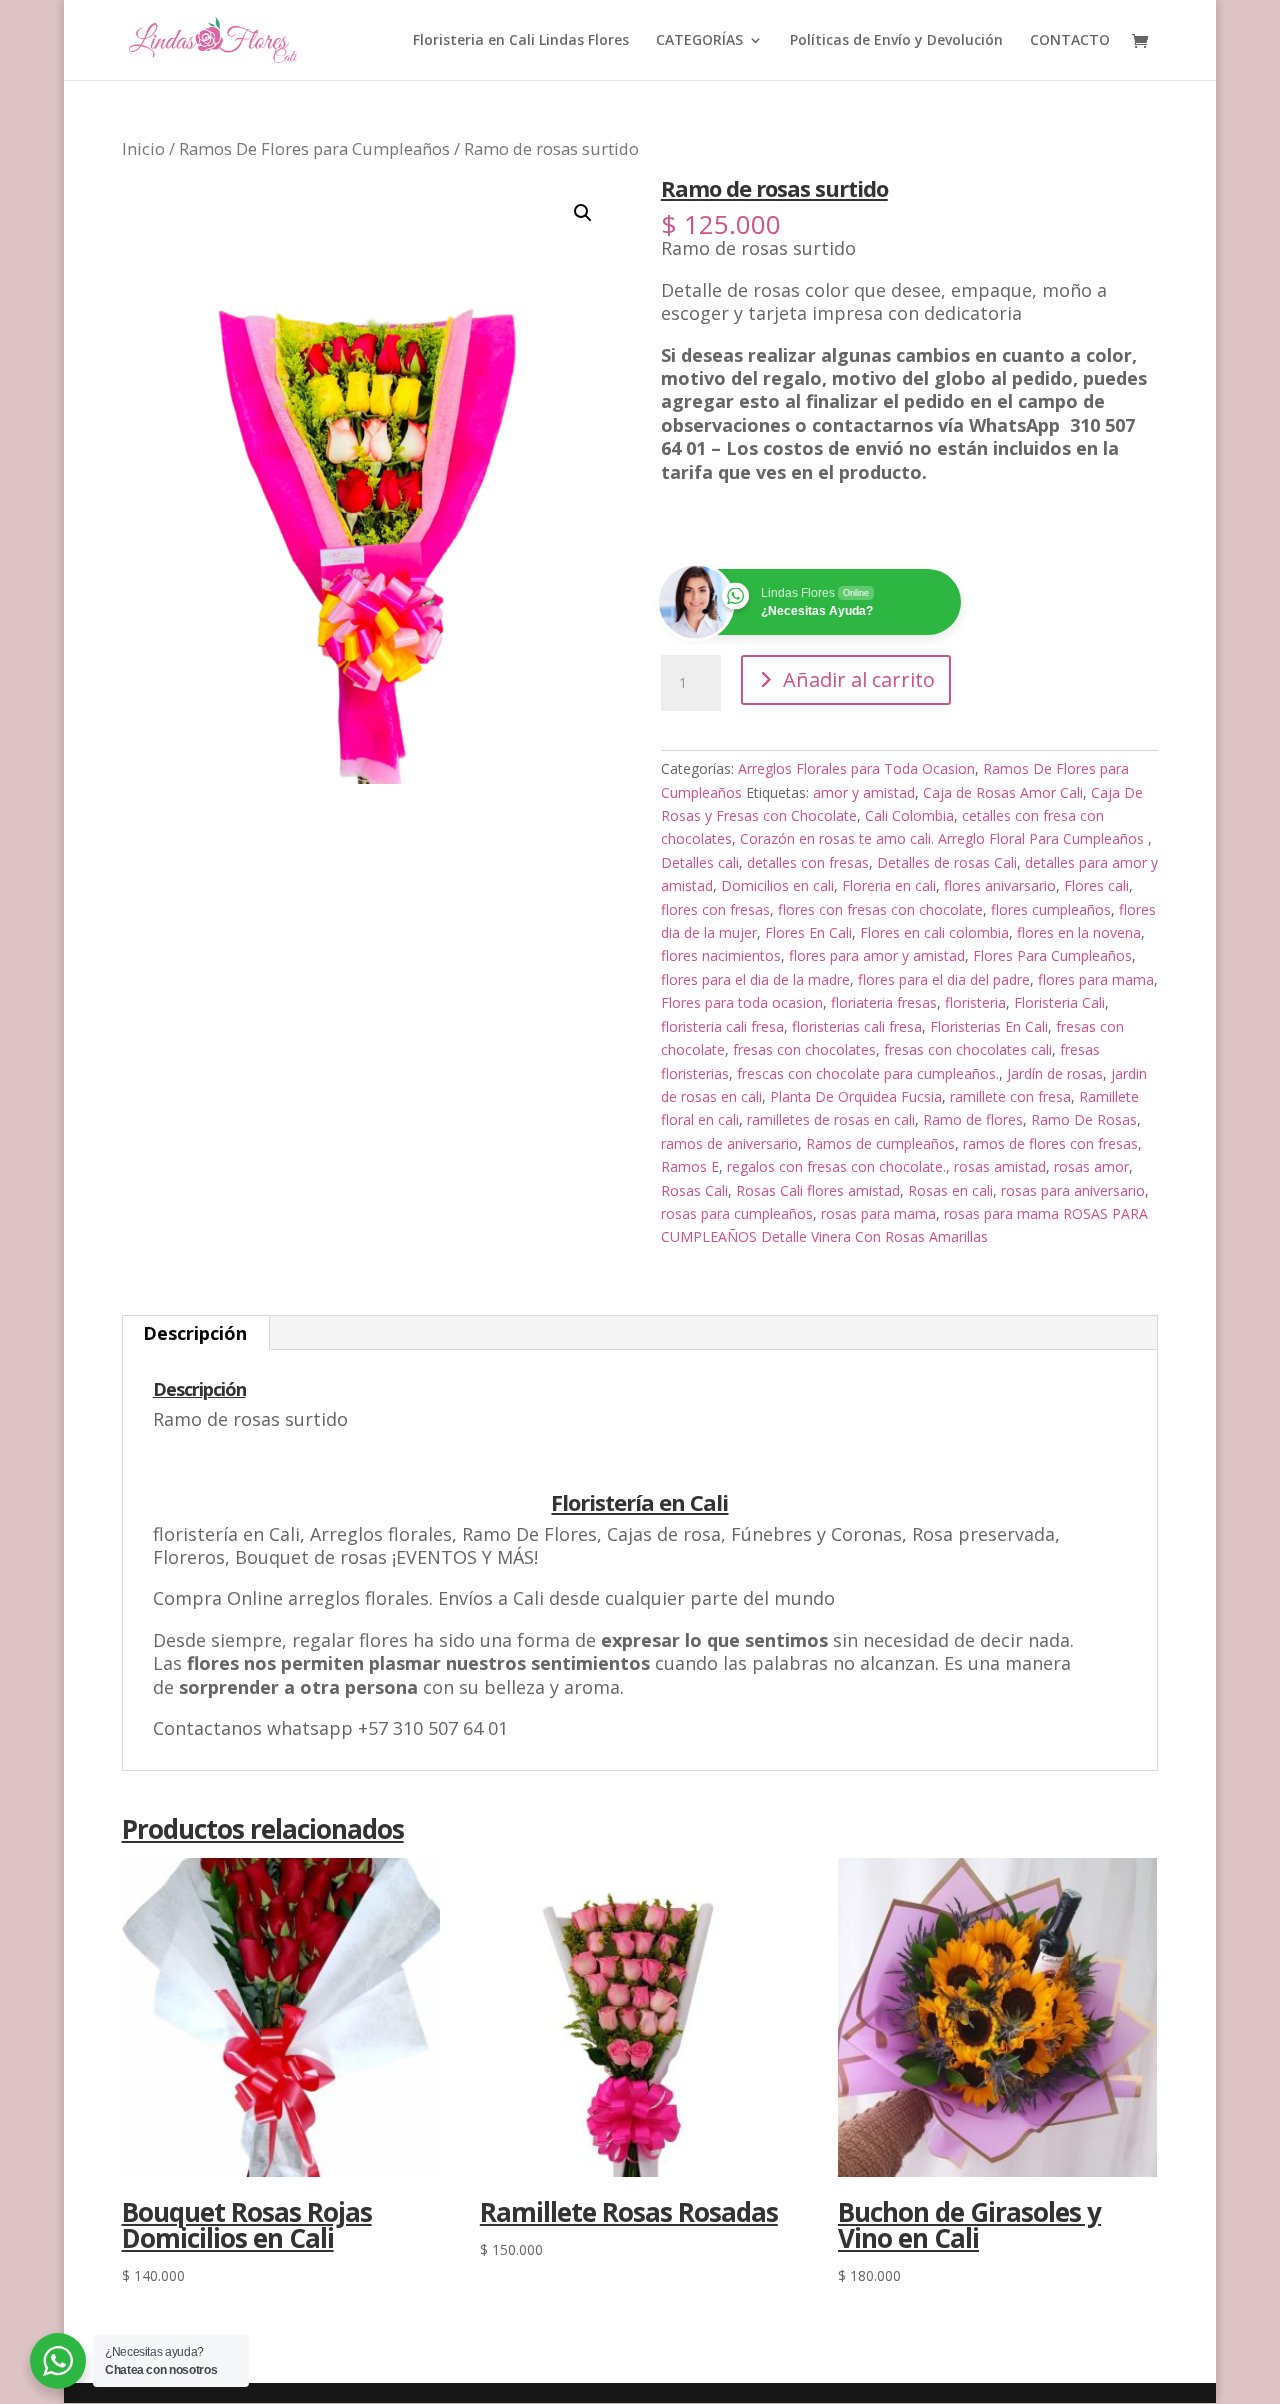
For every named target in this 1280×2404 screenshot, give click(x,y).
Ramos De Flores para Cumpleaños (314, 148)
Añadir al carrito (859, 679)
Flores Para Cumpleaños (1052, 955)
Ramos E (690, 1166)
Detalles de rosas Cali (947, 862)
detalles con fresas (808, 862)
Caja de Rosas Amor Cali (1003, 792)
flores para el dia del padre (944, 979)
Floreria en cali (889, 885)
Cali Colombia (909, 815)
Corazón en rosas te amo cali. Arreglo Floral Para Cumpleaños (944, 838)
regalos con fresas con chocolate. (836, 1166)
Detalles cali (700, 862)
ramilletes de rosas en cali (831, 1119)
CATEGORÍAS (699, 41)
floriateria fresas (884, 1002)
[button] (583, 213)
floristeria (975, 1002)
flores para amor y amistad (877, 955)
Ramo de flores (973, 1119)
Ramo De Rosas (1084, 1119)
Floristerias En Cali (989, 1026)
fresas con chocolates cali (968, 1049)
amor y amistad (864, 792)
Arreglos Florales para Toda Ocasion (856, 768)
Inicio (143, 148)
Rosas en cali (950, 1190)
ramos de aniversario (729, 1143)
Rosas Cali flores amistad (818, 1190)
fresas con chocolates (804, 1049)
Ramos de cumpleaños (880, 1143)
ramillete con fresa (1010, 1096)
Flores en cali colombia (934, 932)
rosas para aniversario (1073, 1190)
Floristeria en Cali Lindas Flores (521, 41)
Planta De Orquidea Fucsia (856, 1096)
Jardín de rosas (1055, 1073)
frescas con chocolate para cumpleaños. (868, 1073)
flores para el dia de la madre (755, 979)
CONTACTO (1070, 41)
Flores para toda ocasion (742, 1002)
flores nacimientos (721, 955)
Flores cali (1096, 885)
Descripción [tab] (195, 1333)
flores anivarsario (1000, 885)
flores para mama (1096, 979)
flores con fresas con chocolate (880, 909)
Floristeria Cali (1059, 1002)
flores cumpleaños (1051, 909)
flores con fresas (715, 909)
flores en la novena (1079, 932)
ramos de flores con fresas (1050, 1143)
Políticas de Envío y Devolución (896, 41)
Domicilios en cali (777, 885)
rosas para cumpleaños (737, 1213)
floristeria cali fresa (722, 1026)
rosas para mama (878, 1213)
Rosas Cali (694, 1190)
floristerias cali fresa (857, 1026)
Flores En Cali (808, 932)
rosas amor (1091, 1166)
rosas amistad (1000, 1166)
